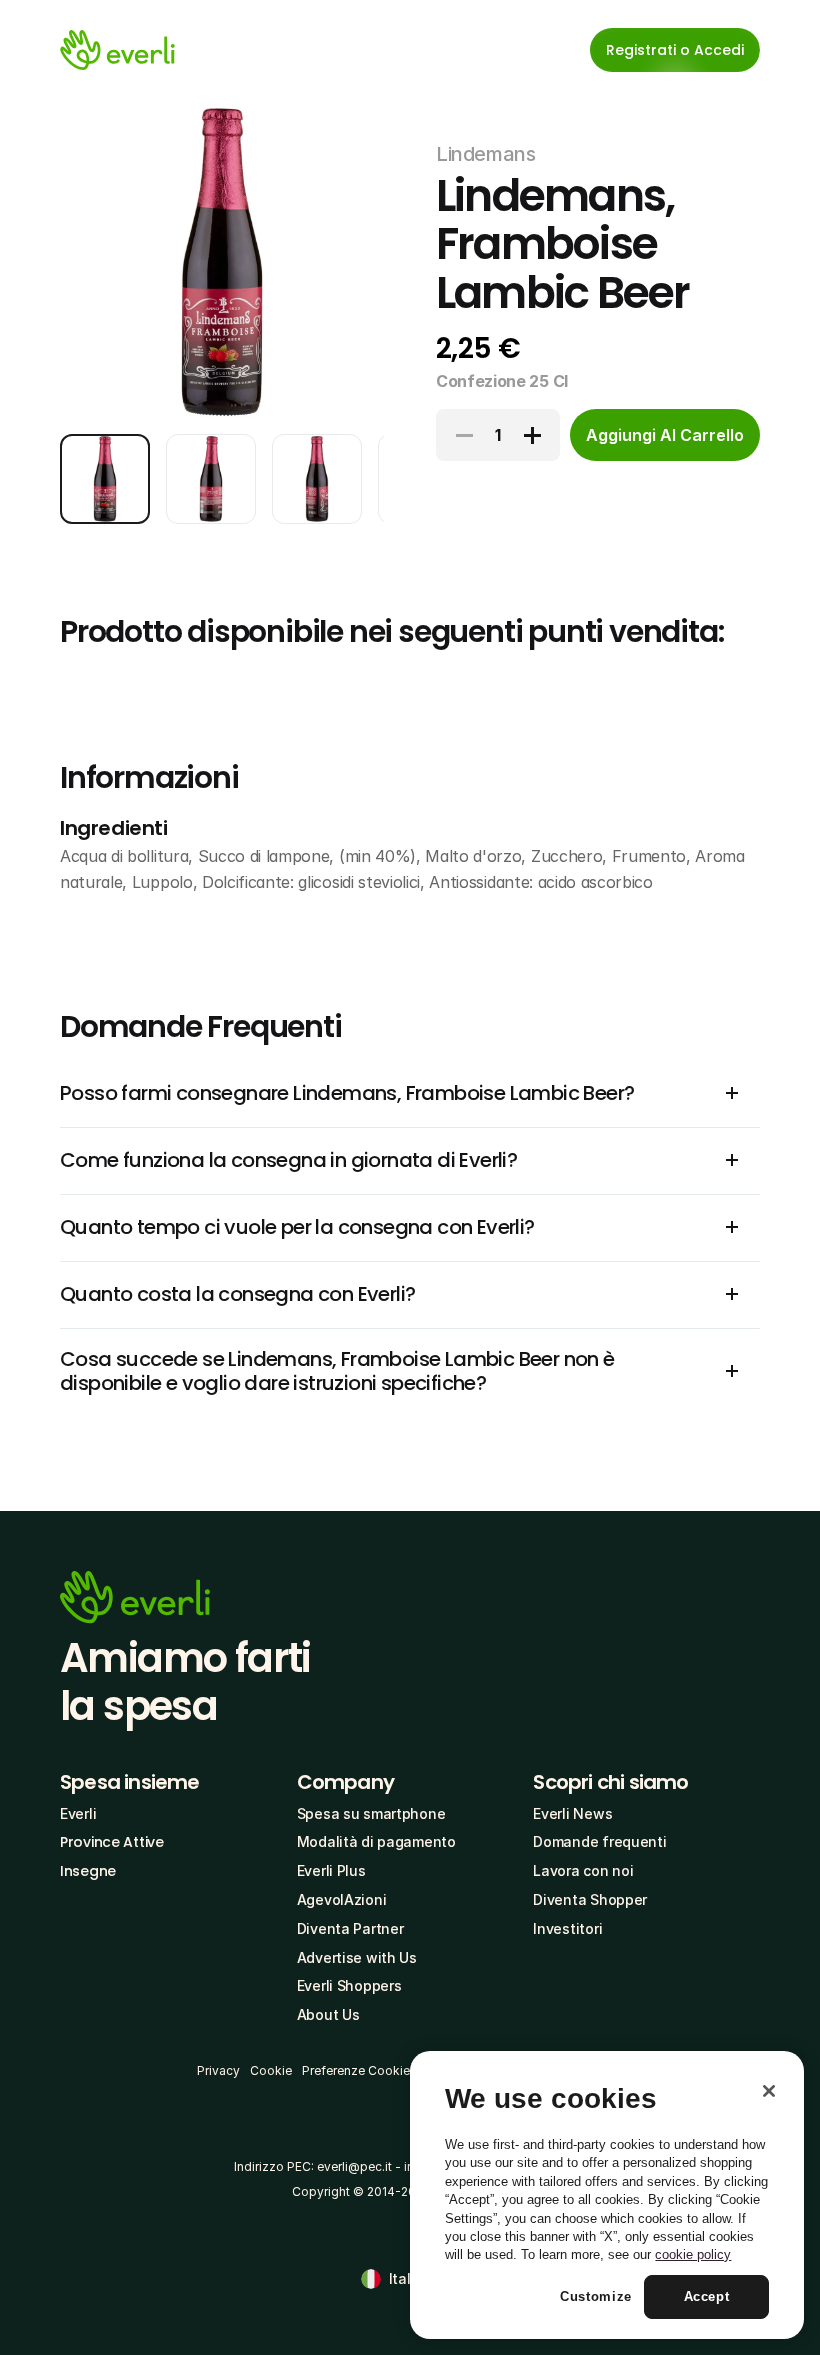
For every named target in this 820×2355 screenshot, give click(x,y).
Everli (78, 1813)
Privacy (218, 2070)
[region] (607, 2195)
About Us (328, 2014)
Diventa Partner (350, 1928)
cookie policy (693, 2254)
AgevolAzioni (342, 1899)
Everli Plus (331, 1870)
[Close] (769, 2091)
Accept (707, 2296)
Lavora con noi (583, 1870)
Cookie (271, 2070)
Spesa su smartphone (371, 1813)
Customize (596, 2296)
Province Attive (112, 1842)
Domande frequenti (599, 1841)
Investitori (567, 1928)
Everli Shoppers (349, 1985)
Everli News (572, 1813)
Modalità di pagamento (376, 1841)
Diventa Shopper (590, 1899)
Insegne (88, 1871)
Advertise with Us (357, 1957)
